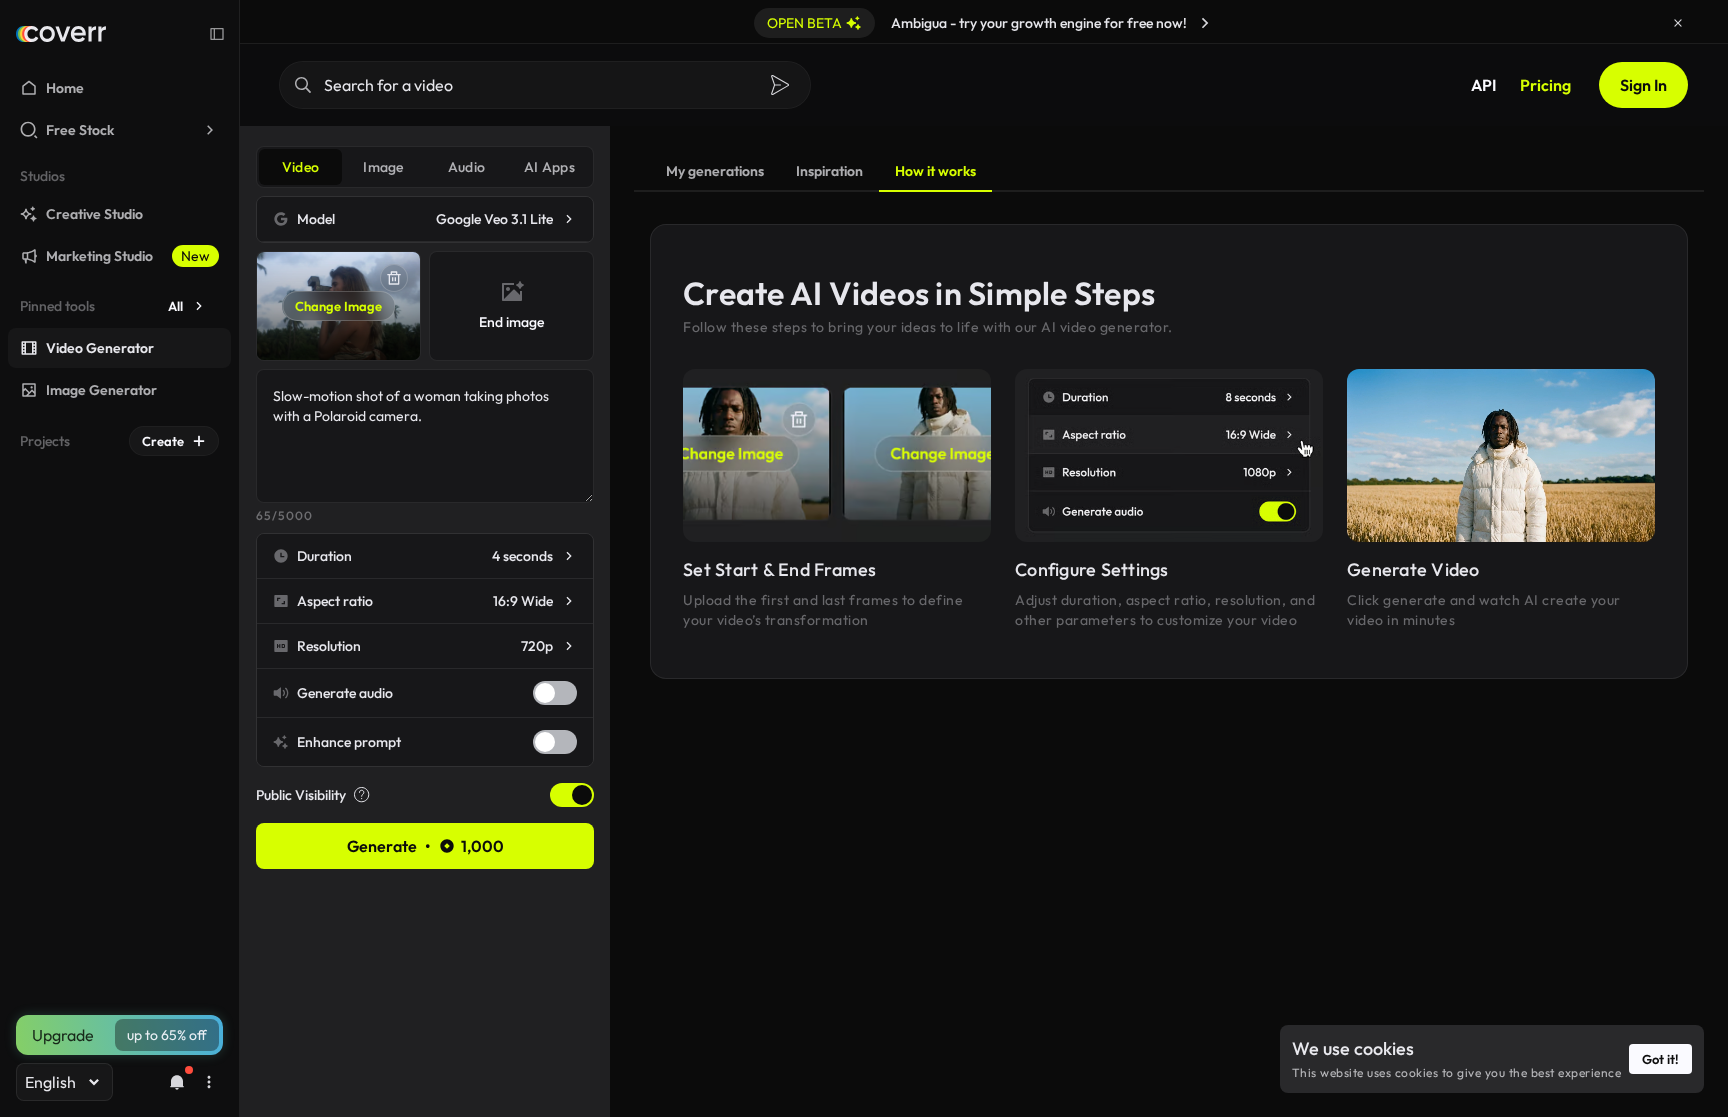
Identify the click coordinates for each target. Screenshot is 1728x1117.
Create (163, 441)
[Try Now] (1205, 23)
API (1483, 85)
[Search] (780, 85)
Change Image (338, 306)
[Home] (61, 34)
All (175, 306)
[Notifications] (177, 1082)
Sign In (1643, 85)
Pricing (1545, 85)
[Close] (1678, 23)
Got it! (1660, 1059)
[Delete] (394, 278)
